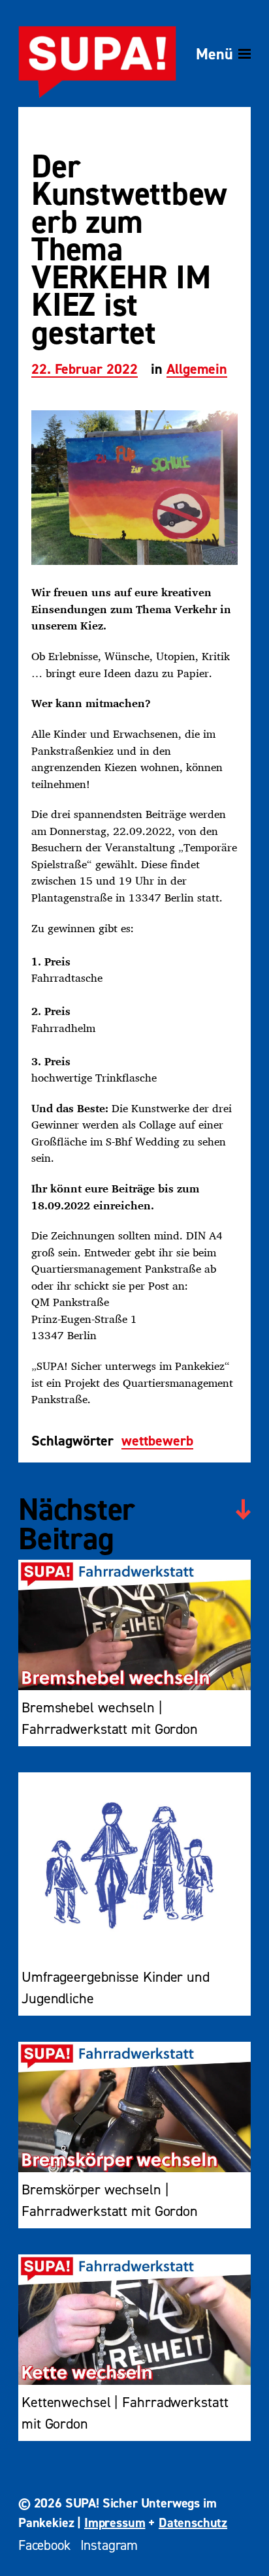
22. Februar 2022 (85, 370)
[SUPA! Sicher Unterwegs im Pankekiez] (97, 54)
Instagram (109, 2545)
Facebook (44, 2545)
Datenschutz (193, 2523)
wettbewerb (157, 1442)
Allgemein (197, 370)
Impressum (115, 2523)
